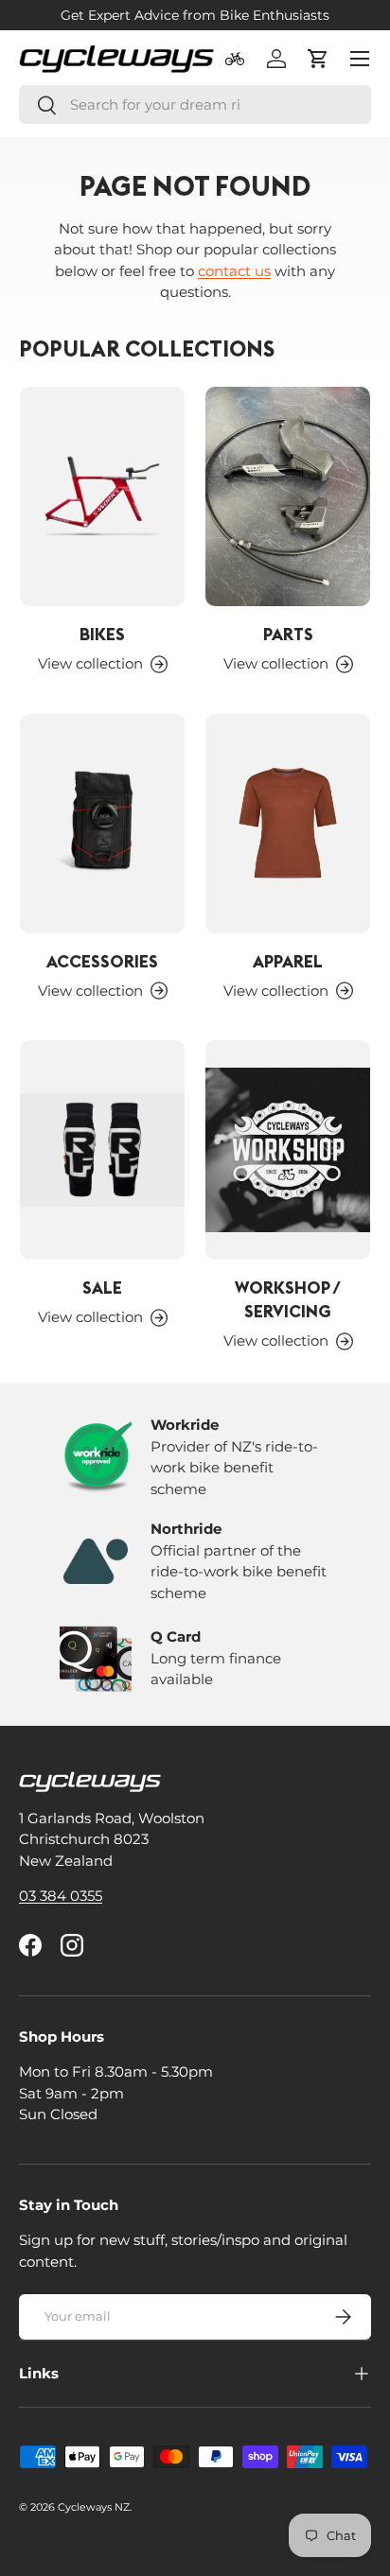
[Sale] (102, 1150)
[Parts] (288, 496)
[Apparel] (288, 824)
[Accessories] (102, 824)
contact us (234, 271)
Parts (288, 634)
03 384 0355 (61, 1896)
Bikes (102, 634)
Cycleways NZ (94, 2507)
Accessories (102, 961)
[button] (318, 59)
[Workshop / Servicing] (288, 1150)
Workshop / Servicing (288, 1299)
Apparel (288, 961)
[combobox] (195, 104)
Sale (102, 1288)
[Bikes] (102, 496)
